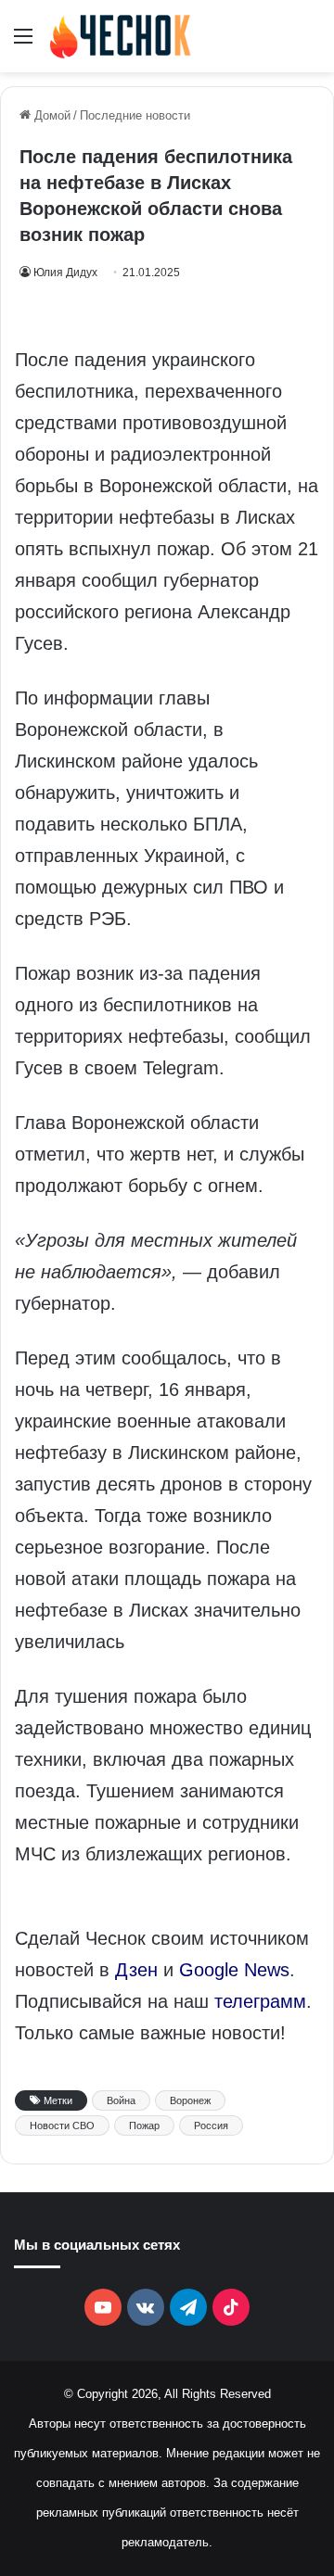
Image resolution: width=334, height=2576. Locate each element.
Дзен (136, 1970)
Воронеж (190, 2100)
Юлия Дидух (65, 273)
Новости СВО (62, 2126)
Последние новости (135, 115)
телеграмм (260, 2001)
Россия (211, 2126)
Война (121, 2100)
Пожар (144, 2126)
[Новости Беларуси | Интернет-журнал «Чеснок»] (121, 36)
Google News (234, 1970)
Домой (51, 115)
